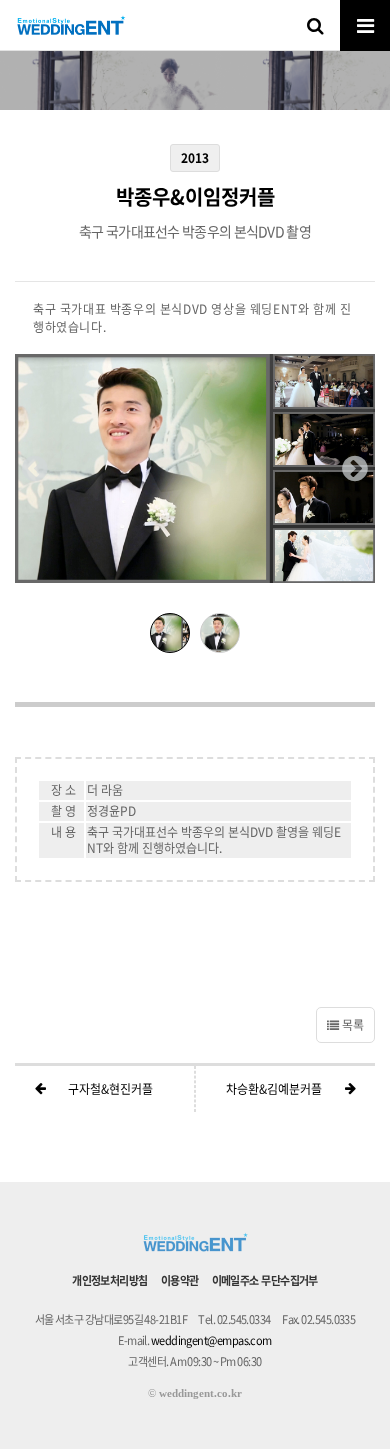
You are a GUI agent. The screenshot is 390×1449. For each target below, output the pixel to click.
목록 (351, 1025)
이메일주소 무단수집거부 (265, 1280)
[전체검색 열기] (315, 25)
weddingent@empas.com (211, 1340)
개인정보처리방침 (110, 1280)
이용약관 (180, 1280)
